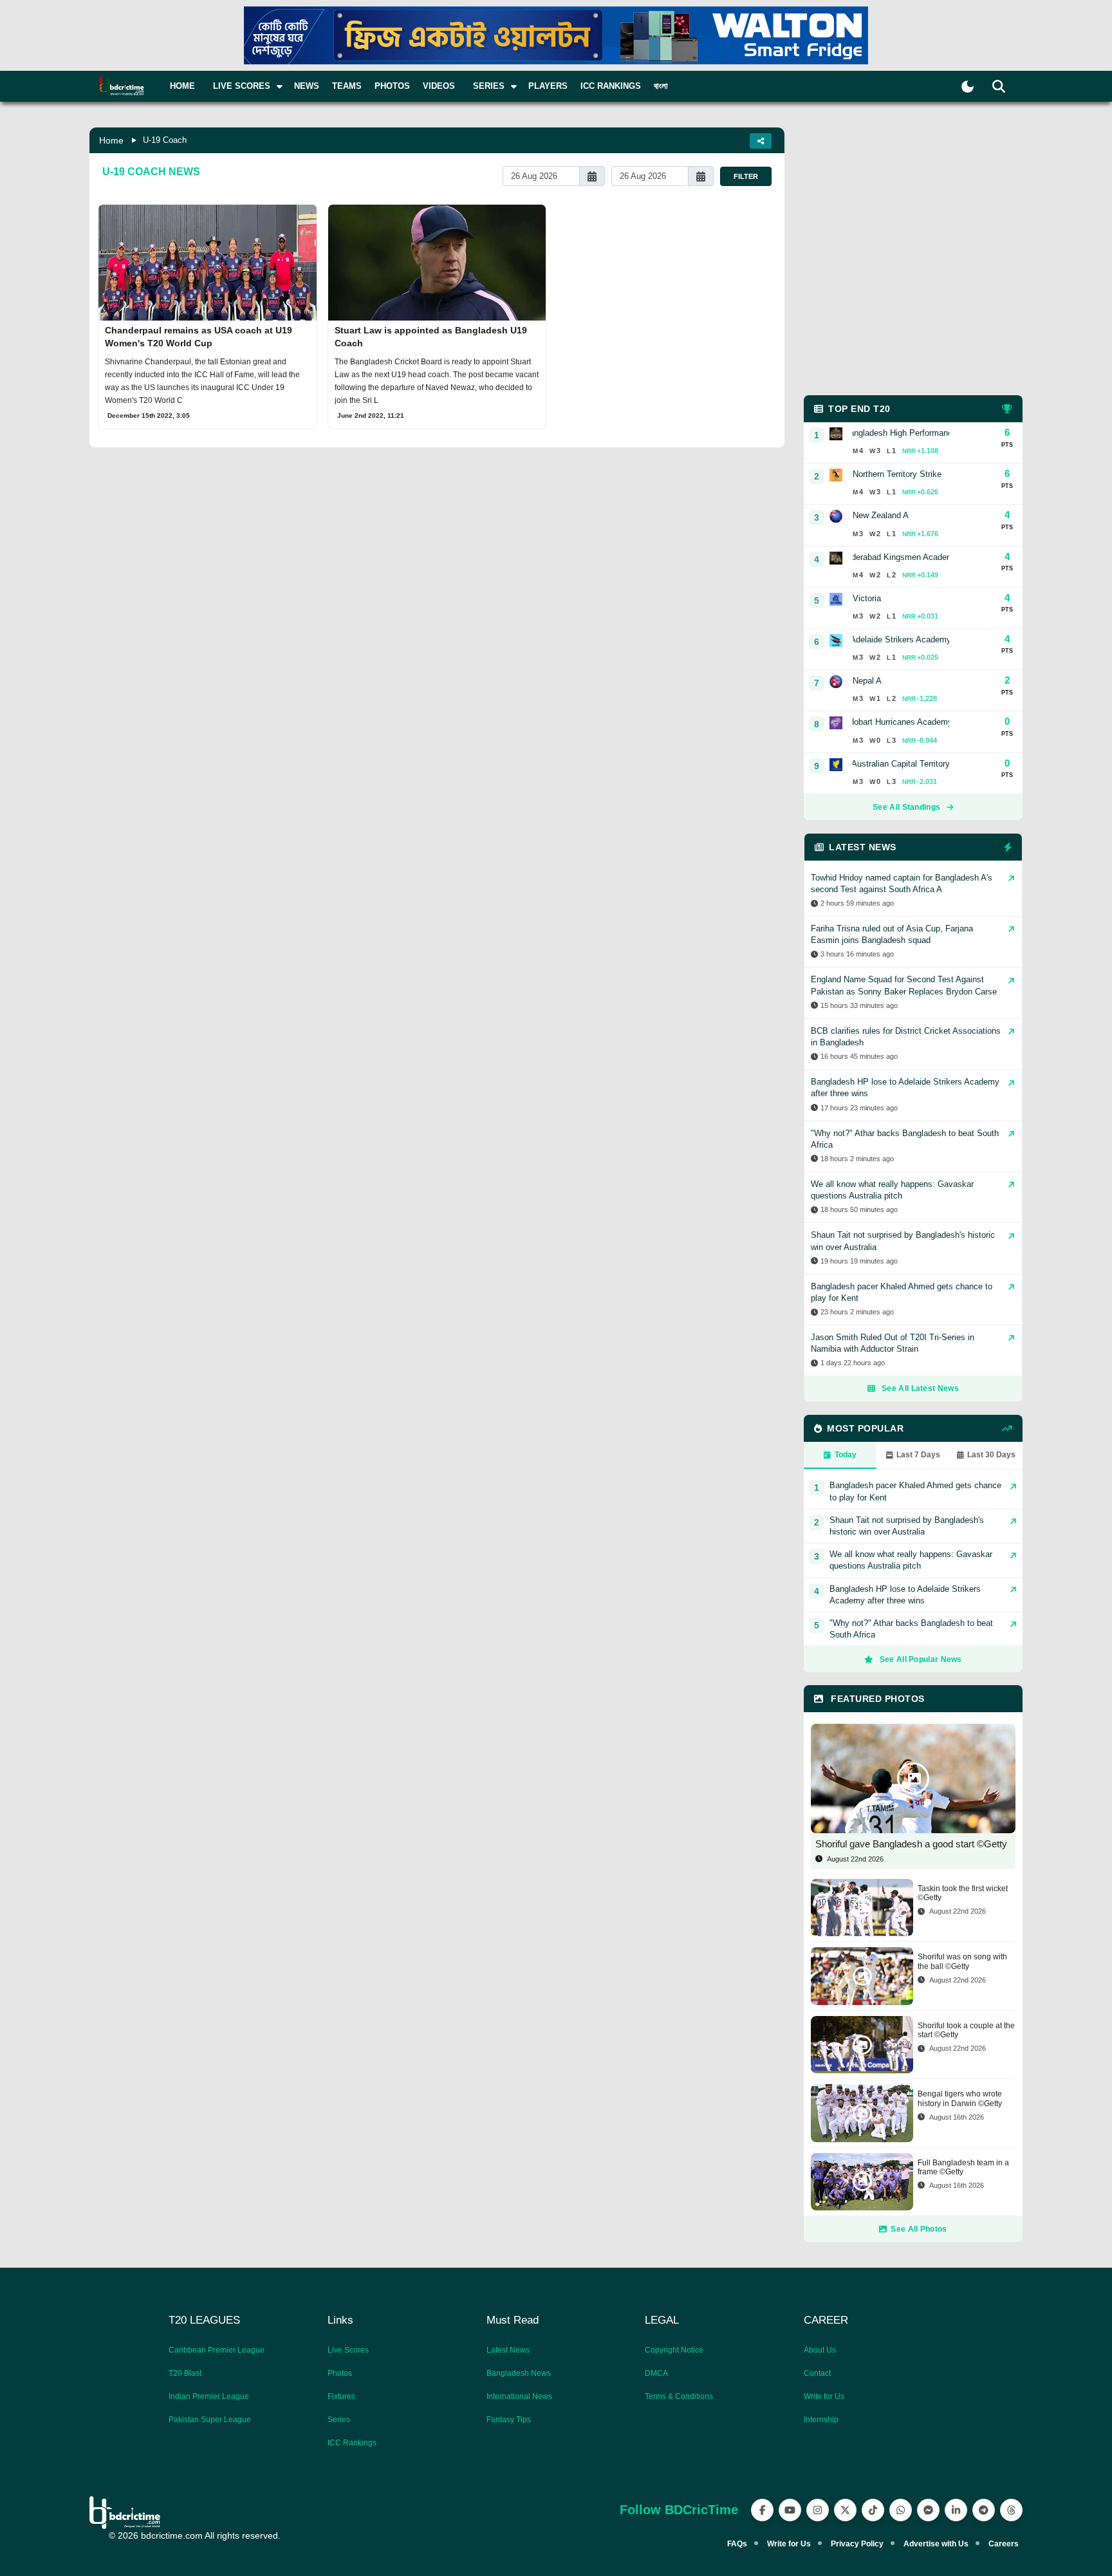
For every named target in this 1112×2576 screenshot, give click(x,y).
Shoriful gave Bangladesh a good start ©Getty (911, 1844)
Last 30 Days (991, 1455)
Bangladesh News (519, 2373)
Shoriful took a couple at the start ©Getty (966, 2030)
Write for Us (824, 2396)
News (307, 86)
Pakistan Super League (210, 2420)
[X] (845, 2510)
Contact (817, 2373)
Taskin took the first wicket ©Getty (963, 1893)
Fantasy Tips (509, 2420)
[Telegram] (984, 2510)
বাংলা (661, 86)
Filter (746, 176)
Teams (347, 86)
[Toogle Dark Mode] (968, 87)
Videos (439, 86)
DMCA (656, 2373)
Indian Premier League (209, 2396)
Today (846, 1455)
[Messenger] (928, 2510)
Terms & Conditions (679, 2396)
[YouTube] (790, 2510)
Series (339, 2420)
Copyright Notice (674, 2350)
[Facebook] (762, 2510)
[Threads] (1011, 2510)
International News (519, 2396)
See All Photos (919, 2229)
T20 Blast (185, 2373)
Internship (821, 2420)
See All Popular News (921, 1659)
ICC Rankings (611, 86)
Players (548, 86)
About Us (820, 2350)
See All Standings (906, 807)
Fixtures (341, 2396)
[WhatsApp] (901, 2510)
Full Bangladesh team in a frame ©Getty (963, 2167)
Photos (392, 86)
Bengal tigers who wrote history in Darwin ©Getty (960, 2098)
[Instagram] (818, 2510)
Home (182, 86)
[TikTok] (873, 2510)
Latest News (508, 2350)
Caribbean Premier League (217, 2350)
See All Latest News (920, 1388)
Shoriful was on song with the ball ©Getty (962, 1961)
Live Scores (348, 2350)
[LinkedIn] (956, 2510)
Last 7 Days (918, 1455)
